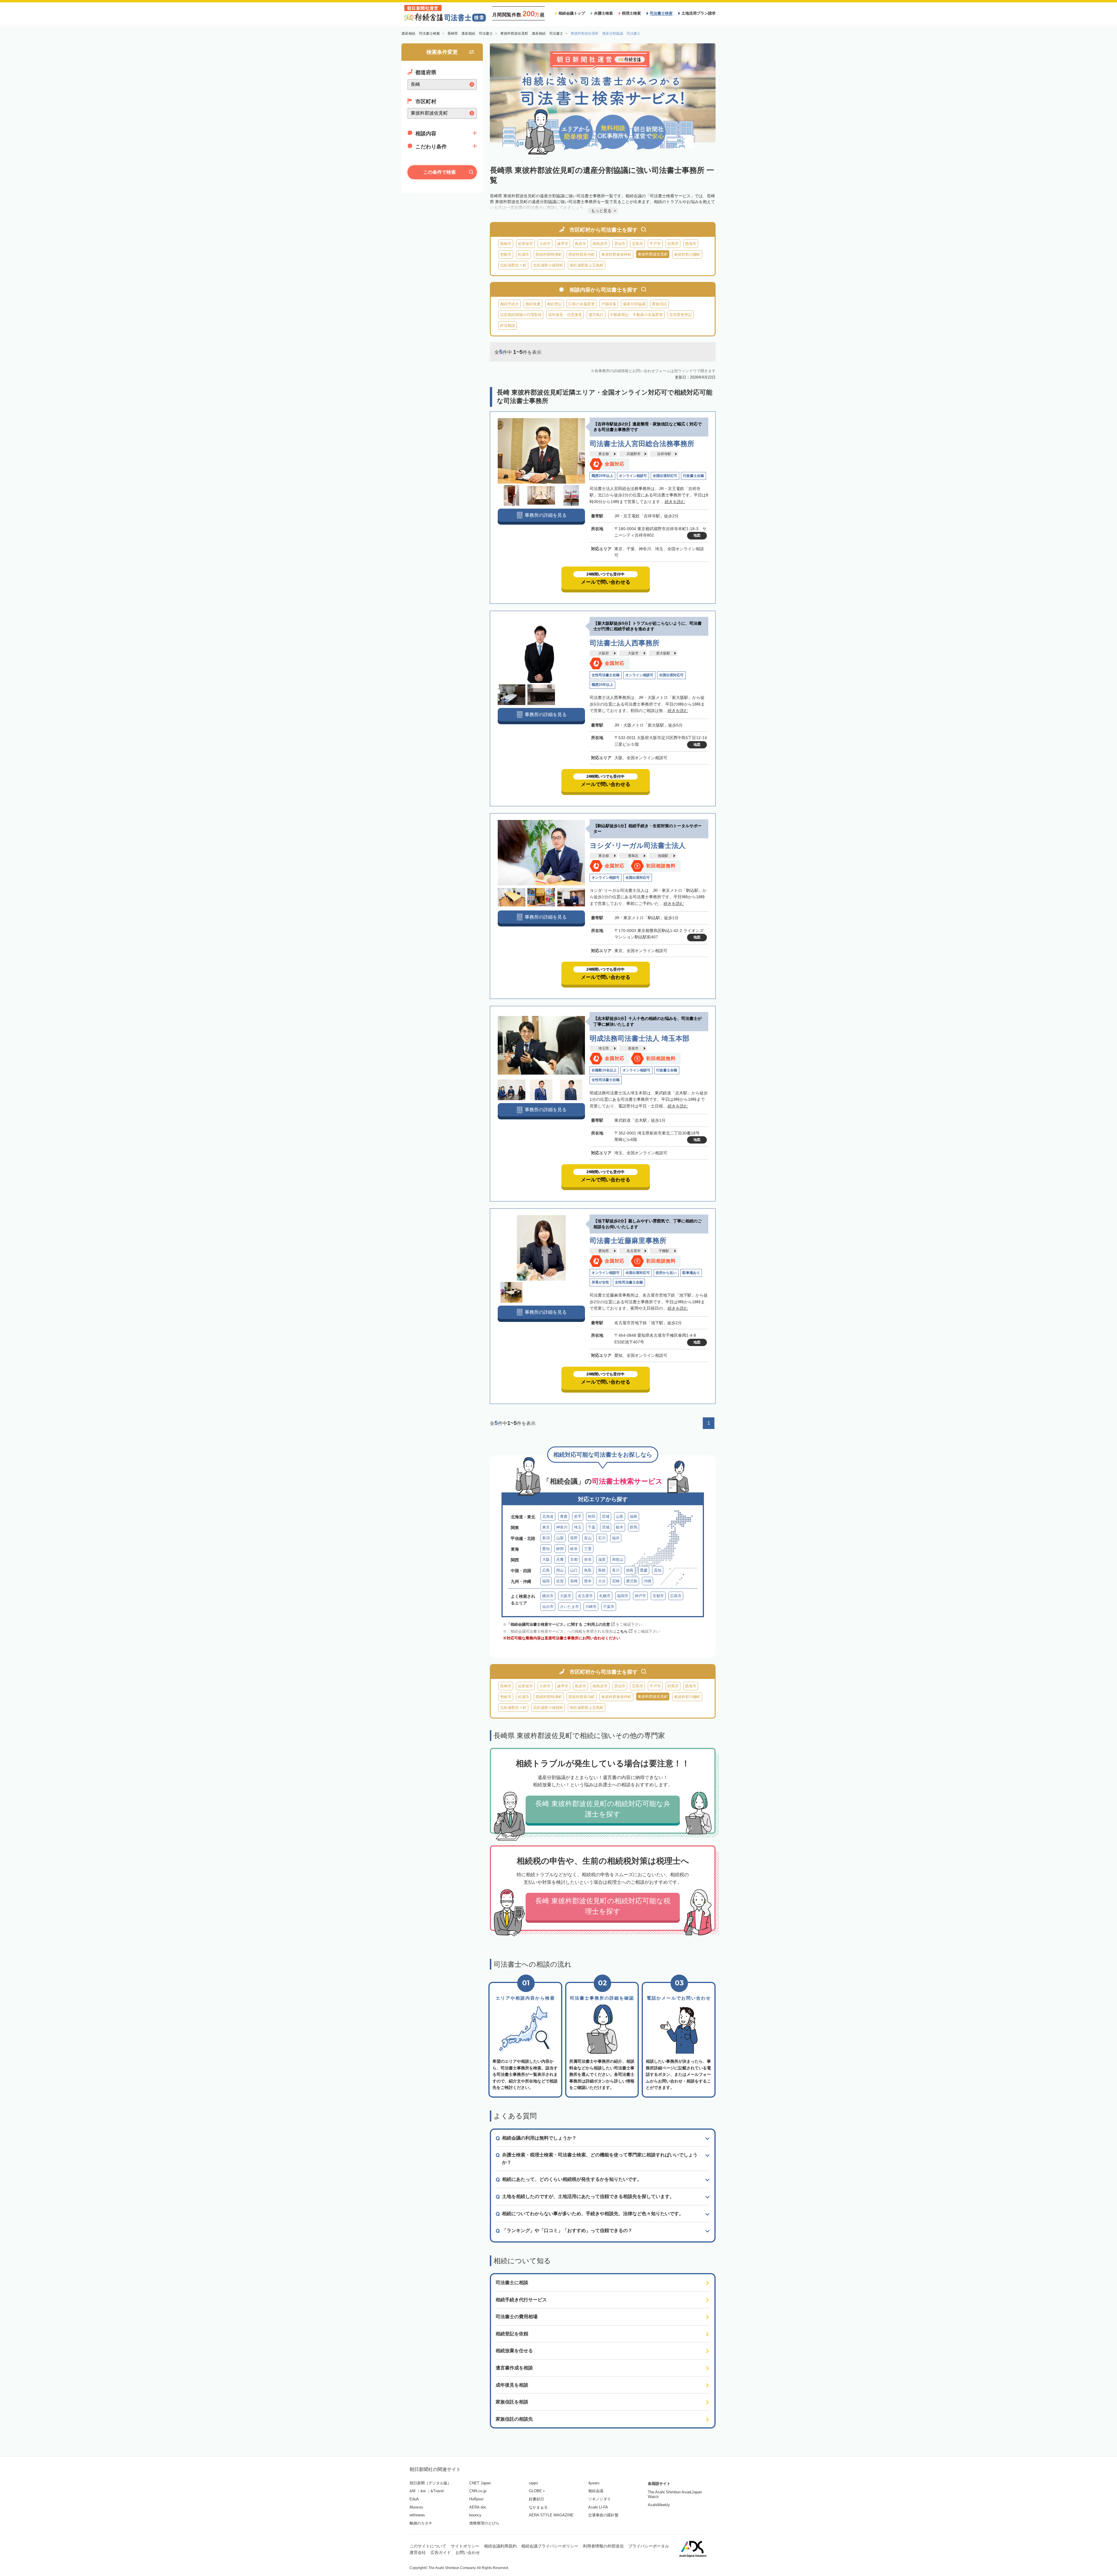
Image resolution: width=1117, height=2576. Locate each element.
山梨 (560, 1538)
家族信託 (659, 304)
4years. (594, 2483)
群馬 (634, 1527)
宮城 (606, 1516)
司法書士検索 (661, 13)
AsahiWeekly (659, 2505)
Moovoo (416, 2507)
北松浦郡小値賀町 (548, 265)
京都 (574, 1559)
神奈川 (562, 1527)
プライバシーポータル (649, 2546)
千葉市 (609, 1607)
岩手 (578, 1516)
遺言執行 (596, 315)
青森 (564, 1516)
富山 (588, 1538)
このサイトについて (428, 2546)
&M (412, 2491)
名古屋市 (634, 1251)
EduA (414, 2499)
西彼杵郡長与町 (582, 254)
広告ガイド (441, 2552)
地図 (697, 535)
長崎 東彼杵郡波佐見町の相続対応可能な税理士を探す (603, 1906)
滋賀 (602, 1559)
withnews (417, 2515)
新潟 (546, 1538)
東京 (546, 1527)
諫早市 (563, 244)
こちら (622, 1631)
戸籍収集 (609, 304)
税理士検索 (631, 13)
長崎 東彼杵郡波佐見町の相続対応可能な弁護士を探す (603, 1809)
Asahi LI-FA (598, 2507)
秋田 (592, 1516)
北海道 (548, 1516)
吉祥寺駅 (664, 454)
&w (423, 2491)
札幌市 (605, 1596)
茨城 (606, 1527)
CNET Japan (480, 2483)
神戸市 (640, 1596)
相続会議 (596, 2491)
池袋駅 (663, 856)
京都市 (658, 1596)
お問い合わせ (468, 2552)
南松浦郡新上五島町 (587, 265)
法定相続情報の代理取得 (521, 315)
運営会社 (418, 2552)
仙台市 (548, 1607)
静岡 (560, 1549)
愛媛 (644, 1570)
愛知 (546, 1549)
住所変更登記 (681, 315)
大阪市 (633, 653)
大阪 (546, 1559)
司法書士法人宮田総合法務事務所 (642, 444)
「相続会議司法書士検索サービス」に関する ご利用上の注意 (558, 1624)
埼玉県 (604, 1048)
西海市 (691, 244)
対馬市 (673, 244)
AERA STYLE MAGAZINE (551, 2515)
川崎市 (591, 1607)
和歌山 (618, 1559)
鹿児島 (632, 1581)
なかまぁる (538, 2507)
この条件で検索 (440, 172)
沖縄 (648, 1581)
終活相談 (508, 325)
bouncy (475, 2515)
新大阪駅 (663, 653)
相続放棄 (533, 304)
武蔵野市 (634, 454)
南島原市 (600, 244)
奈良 (588, 1559)
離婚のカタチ (421, 2523)
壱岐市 (506, 254)
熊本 (588, 1581)
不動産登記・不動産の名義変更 (636, 315)
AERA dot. (478, 2507)
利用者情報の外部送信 (603, 2546)
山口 (574, 1570)
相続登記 (554, 304)
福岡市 (623, 1596)
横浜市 (548, 1596)
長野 (574, 1538)
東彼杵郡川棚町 (687, 254)
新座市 (633, 1048)
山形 (620, 1516)
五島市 (637, 244)
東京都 (604, 454)
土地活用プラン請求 (699, 13)
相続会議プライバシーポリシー (550, 2546)
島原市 (580, 244)
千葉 (592, 1527)
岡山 (560, 1570)
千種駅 (664, 1251)
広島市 (676, 1596)
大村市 (545, 244)
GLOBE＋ (537, 2491)
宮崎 (616, 1581)
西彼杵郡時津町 (549, 254)
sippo (533, 2483)
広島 (546, 1570)
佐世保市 (525, 244)
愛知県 (604, 1251)
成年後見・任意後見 (565, 315)
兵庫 (560, 1559)
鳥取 (588, 1570)
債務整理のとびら (484, 2523)
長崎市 (506, 244)
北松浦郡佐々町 (513, 265)
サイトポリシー (465, 2546)
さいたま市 (569, 1607)
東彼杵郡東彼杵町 (616, 254)
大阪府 (604, 653)
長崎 (574, 1581)
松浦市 (523, 254)
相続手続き (509, 304)
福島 (634, 1516)
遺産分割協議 (634, 304)
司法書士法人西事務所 (625, 643)
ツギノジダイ (600, 2499)
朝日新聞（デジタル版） (430, 2483)
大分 (602, 1581)
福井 (616, 1538)
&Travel (437, 2491)
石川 (602, 1538)
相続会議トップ (572, 13)
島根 (602, 1570)
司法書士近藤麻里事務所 (628, 1241)
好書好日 (536, 2499)
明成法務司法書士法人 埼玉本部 (640, 1038)
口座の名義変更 (582, 304)
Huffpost (476, 2499)
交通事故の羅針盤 (603, 2515)
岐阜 (574, 1549)
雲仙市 (620, 244)
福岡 (546, 1581)
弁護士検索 (603, 13)
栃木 (620, 1527)
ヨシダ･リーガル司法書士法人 (638, 845)
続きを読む (675, 502)
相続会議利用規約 (500, 2546)
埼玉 (578, 1527)
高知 (658, 1570)
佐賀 (560, 1581)
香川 (616, 1570)
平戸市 (655, 244)
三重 (588, 1549)
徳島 (630, 1570)
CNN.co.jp (478, 2491)
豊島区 (633, 856)
